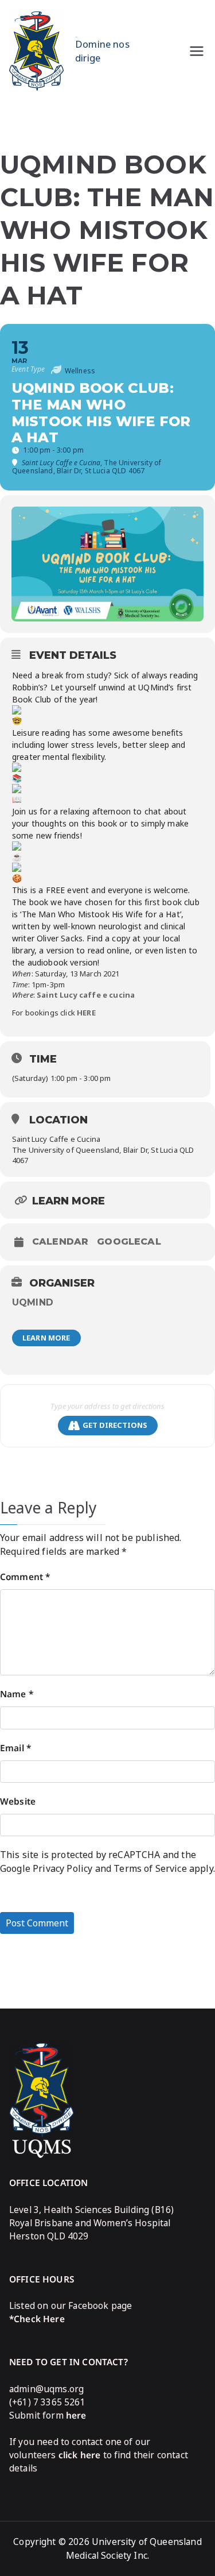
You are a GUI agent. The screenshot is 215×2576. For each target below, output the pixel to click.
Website (18, 1801)
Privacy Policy (62, 1868)
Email (15, 1748)
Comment (25, 1577)
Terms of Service (150, 1868)
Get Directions (115, 1425)
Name (17, 1694)
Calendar (60, 1242)
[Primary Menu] (197, 51)
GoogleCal (129, 1242)
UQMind (33, 1302)
